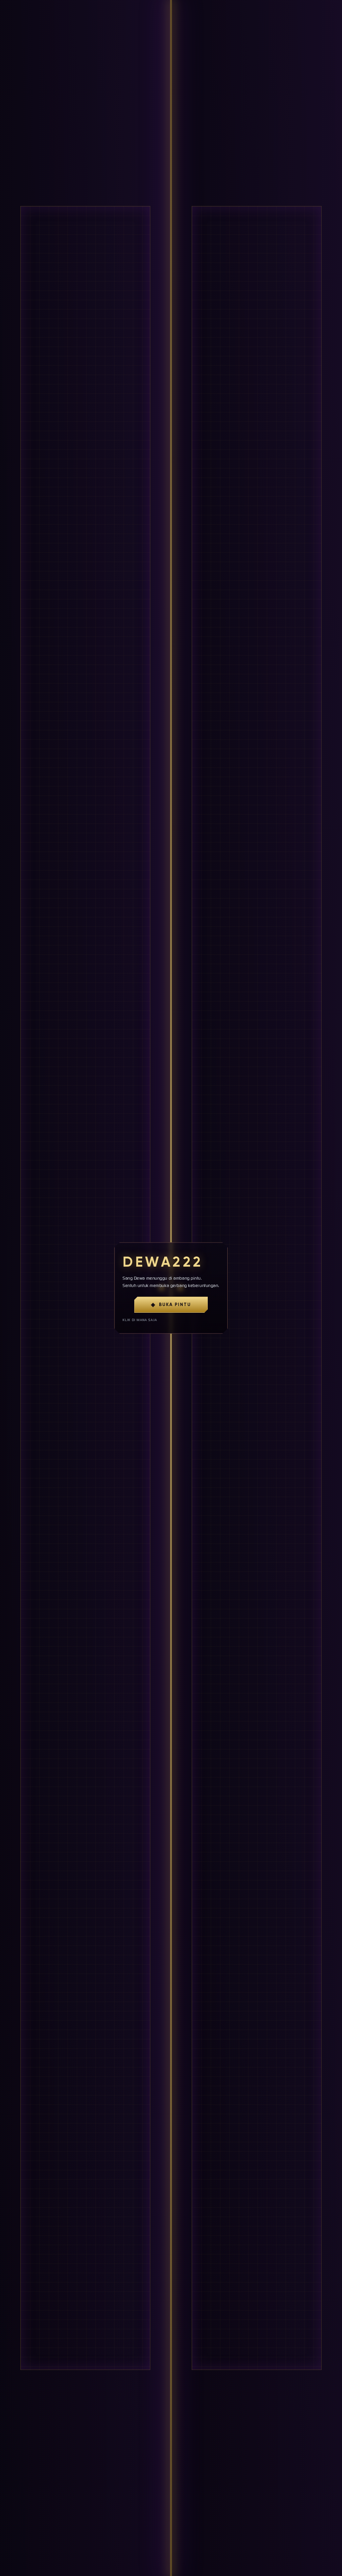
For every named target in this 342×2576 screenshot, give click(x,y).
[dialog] (171, 1288)
